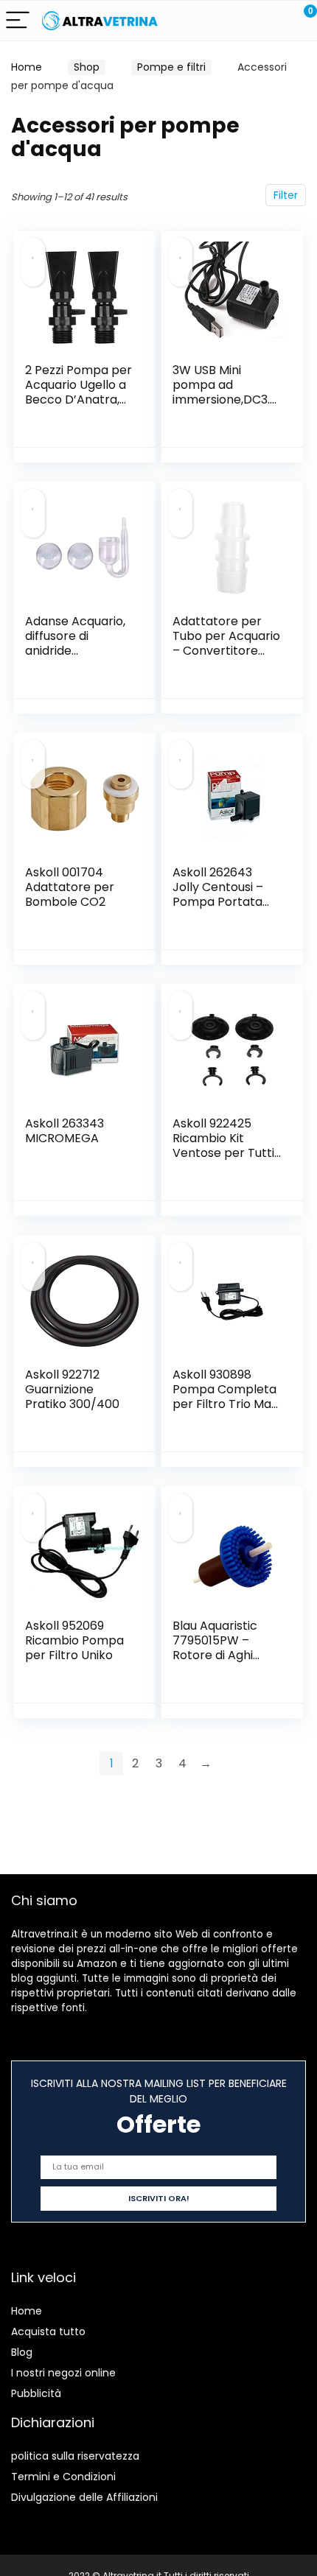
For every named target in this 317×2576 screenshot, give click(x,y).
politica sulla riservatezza (75, 2456)
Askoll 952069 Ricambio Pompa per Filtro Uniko (74, 1640)
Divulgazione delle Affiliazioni (84, 2497)
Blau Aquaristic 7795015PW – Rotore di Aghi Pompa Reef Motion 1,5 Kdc (215, 1655)
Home (27, 67)
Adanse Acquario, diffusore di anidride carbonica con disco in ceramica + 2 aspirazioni (76, 658)
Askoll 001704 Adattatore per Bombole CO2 (70, 887)
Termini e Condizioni (63, 2477)
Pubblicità (36, 2393)
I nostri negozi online (63, 2373)
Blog (22, 2352)
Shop (87, 67)
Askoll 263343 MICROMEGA (65, 1131)
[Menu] (18, 21)
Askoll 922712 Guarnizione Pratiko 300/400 (72, 1389)
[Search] (240, 21)
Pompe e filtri (171, 67)
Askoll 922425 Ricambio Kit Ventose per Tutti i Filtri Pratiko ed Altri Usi (226, 1153)
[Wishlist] (271, 21)
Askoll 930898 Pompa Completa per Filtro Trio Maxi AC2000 (226, 1397)
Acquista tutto (48, 2332)
